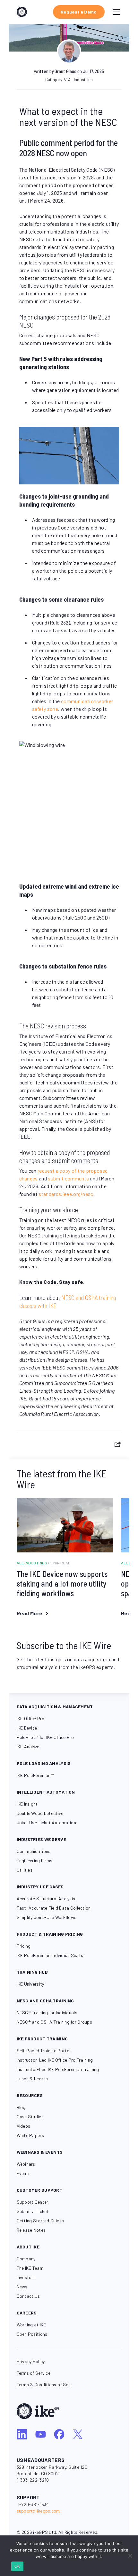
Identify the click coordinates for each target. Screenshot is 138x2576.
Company (26, 2259)
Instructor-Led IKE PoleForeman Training (58, 2069)
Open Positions (32, 2334)
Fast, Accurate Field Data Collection (54, 1908)
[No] (130, 2556)
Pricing (24, 1946)
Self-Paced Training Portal (44, 2051)
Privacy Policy (31, 2361)
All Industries (44, 1563)
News (22, 2287)
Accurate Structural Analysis (46, 1899)
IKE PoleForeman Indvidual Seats (50, 1955)
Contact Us (28, 2296)
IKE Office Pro (31, 1718)
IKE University (30, 1984)
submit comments (68, 1178)
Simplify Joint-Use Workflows (47, 1917)
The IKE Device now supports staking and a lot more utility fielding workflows (62, 1584)
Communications (34, 1851)
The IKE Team (30, 2268)
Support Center (33, 2202)
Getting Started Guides (40, 2221)
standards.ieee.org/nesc (66, 1194)
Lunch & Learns (32, 2079)
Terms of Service (34, 2373)
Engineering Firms (35, 1860)
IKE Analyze (28, 1746)
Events (24, 2173)
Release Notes (31, 2230)
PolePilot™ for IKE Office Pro (45, 1737)
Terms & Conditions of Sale (44, 2385)
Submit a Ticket (33, 2211)
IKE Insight (27, 1804)
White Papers (30, 2135)
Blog (21, 2107)
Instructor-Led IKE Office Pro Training (55, 2060)
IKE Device (27, 1728)
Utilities (25, 1870)
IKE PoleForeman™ (35, 1775)
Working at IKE (31, 2325)
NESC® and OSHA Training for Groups (55, 2022)
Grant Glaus (65, 71)
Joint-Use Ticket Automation (47, 1822)
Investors (26, 2277)
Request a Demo (79, 12)
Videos (24, 2126)
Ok (17, 2566)
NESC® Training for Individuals (47, 2013)
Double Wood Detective (40, 1813)
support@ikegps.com (38, 2511)
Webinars (26, 2164)
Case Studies (30, 2117)
